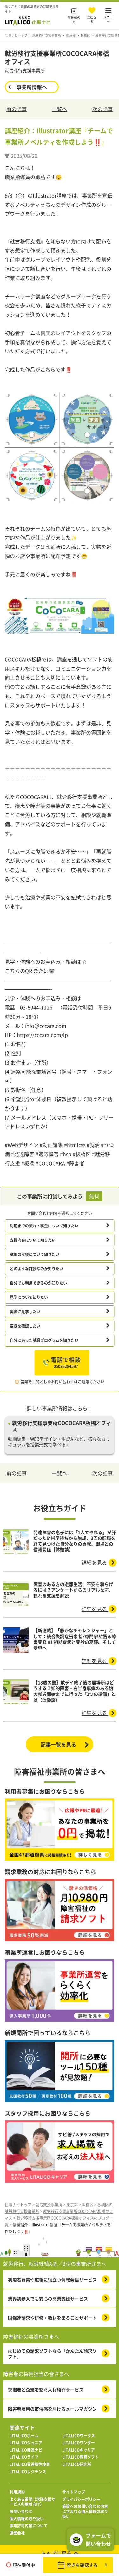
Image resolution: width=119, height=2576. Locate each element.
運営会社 (17, 2533)
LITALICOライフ (24, 2457)
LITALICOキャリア (79, 2450)
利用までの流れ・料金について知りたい (44, 1226)
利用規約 (17, 2492)
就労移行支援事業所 (47, 35)
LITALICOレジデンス (28, 2472)
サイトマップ (74, 2492)
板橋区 (85, 35)
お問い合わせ (21, 2512)
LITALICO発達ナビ (26, 2450)
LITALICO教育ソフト (80, 2457)
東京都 (71, 35)
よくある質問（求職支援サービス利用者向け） (32, 2502)
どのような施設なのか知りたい (36, 1269)
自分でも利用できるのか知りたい (38, 1283)
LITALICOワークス (79, 2436)
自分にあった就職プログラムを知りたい (44, 1340)
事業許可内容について (29, 2526)
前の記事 (17, 109)
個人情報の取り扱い (27, 2519)
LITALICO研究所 (77, 2465)
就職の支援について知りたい (35, 1254)
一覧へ (59, 109)
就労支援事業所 (49, 2205)
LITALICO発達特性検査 (30, 2465)
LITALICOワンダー (79, 2443)
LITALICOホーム (24, 2436)
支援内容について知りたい (33, 1240)
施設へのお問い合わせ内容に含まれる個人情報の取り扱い (85, 2512)
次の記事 (102, 109)
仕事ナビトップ (16, 35)
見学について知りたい (29, 1297)
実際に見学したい (25, 1312)
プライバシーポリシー (81, 2500)
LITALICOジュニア (26, 2443)
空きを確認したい (25, 1326)
